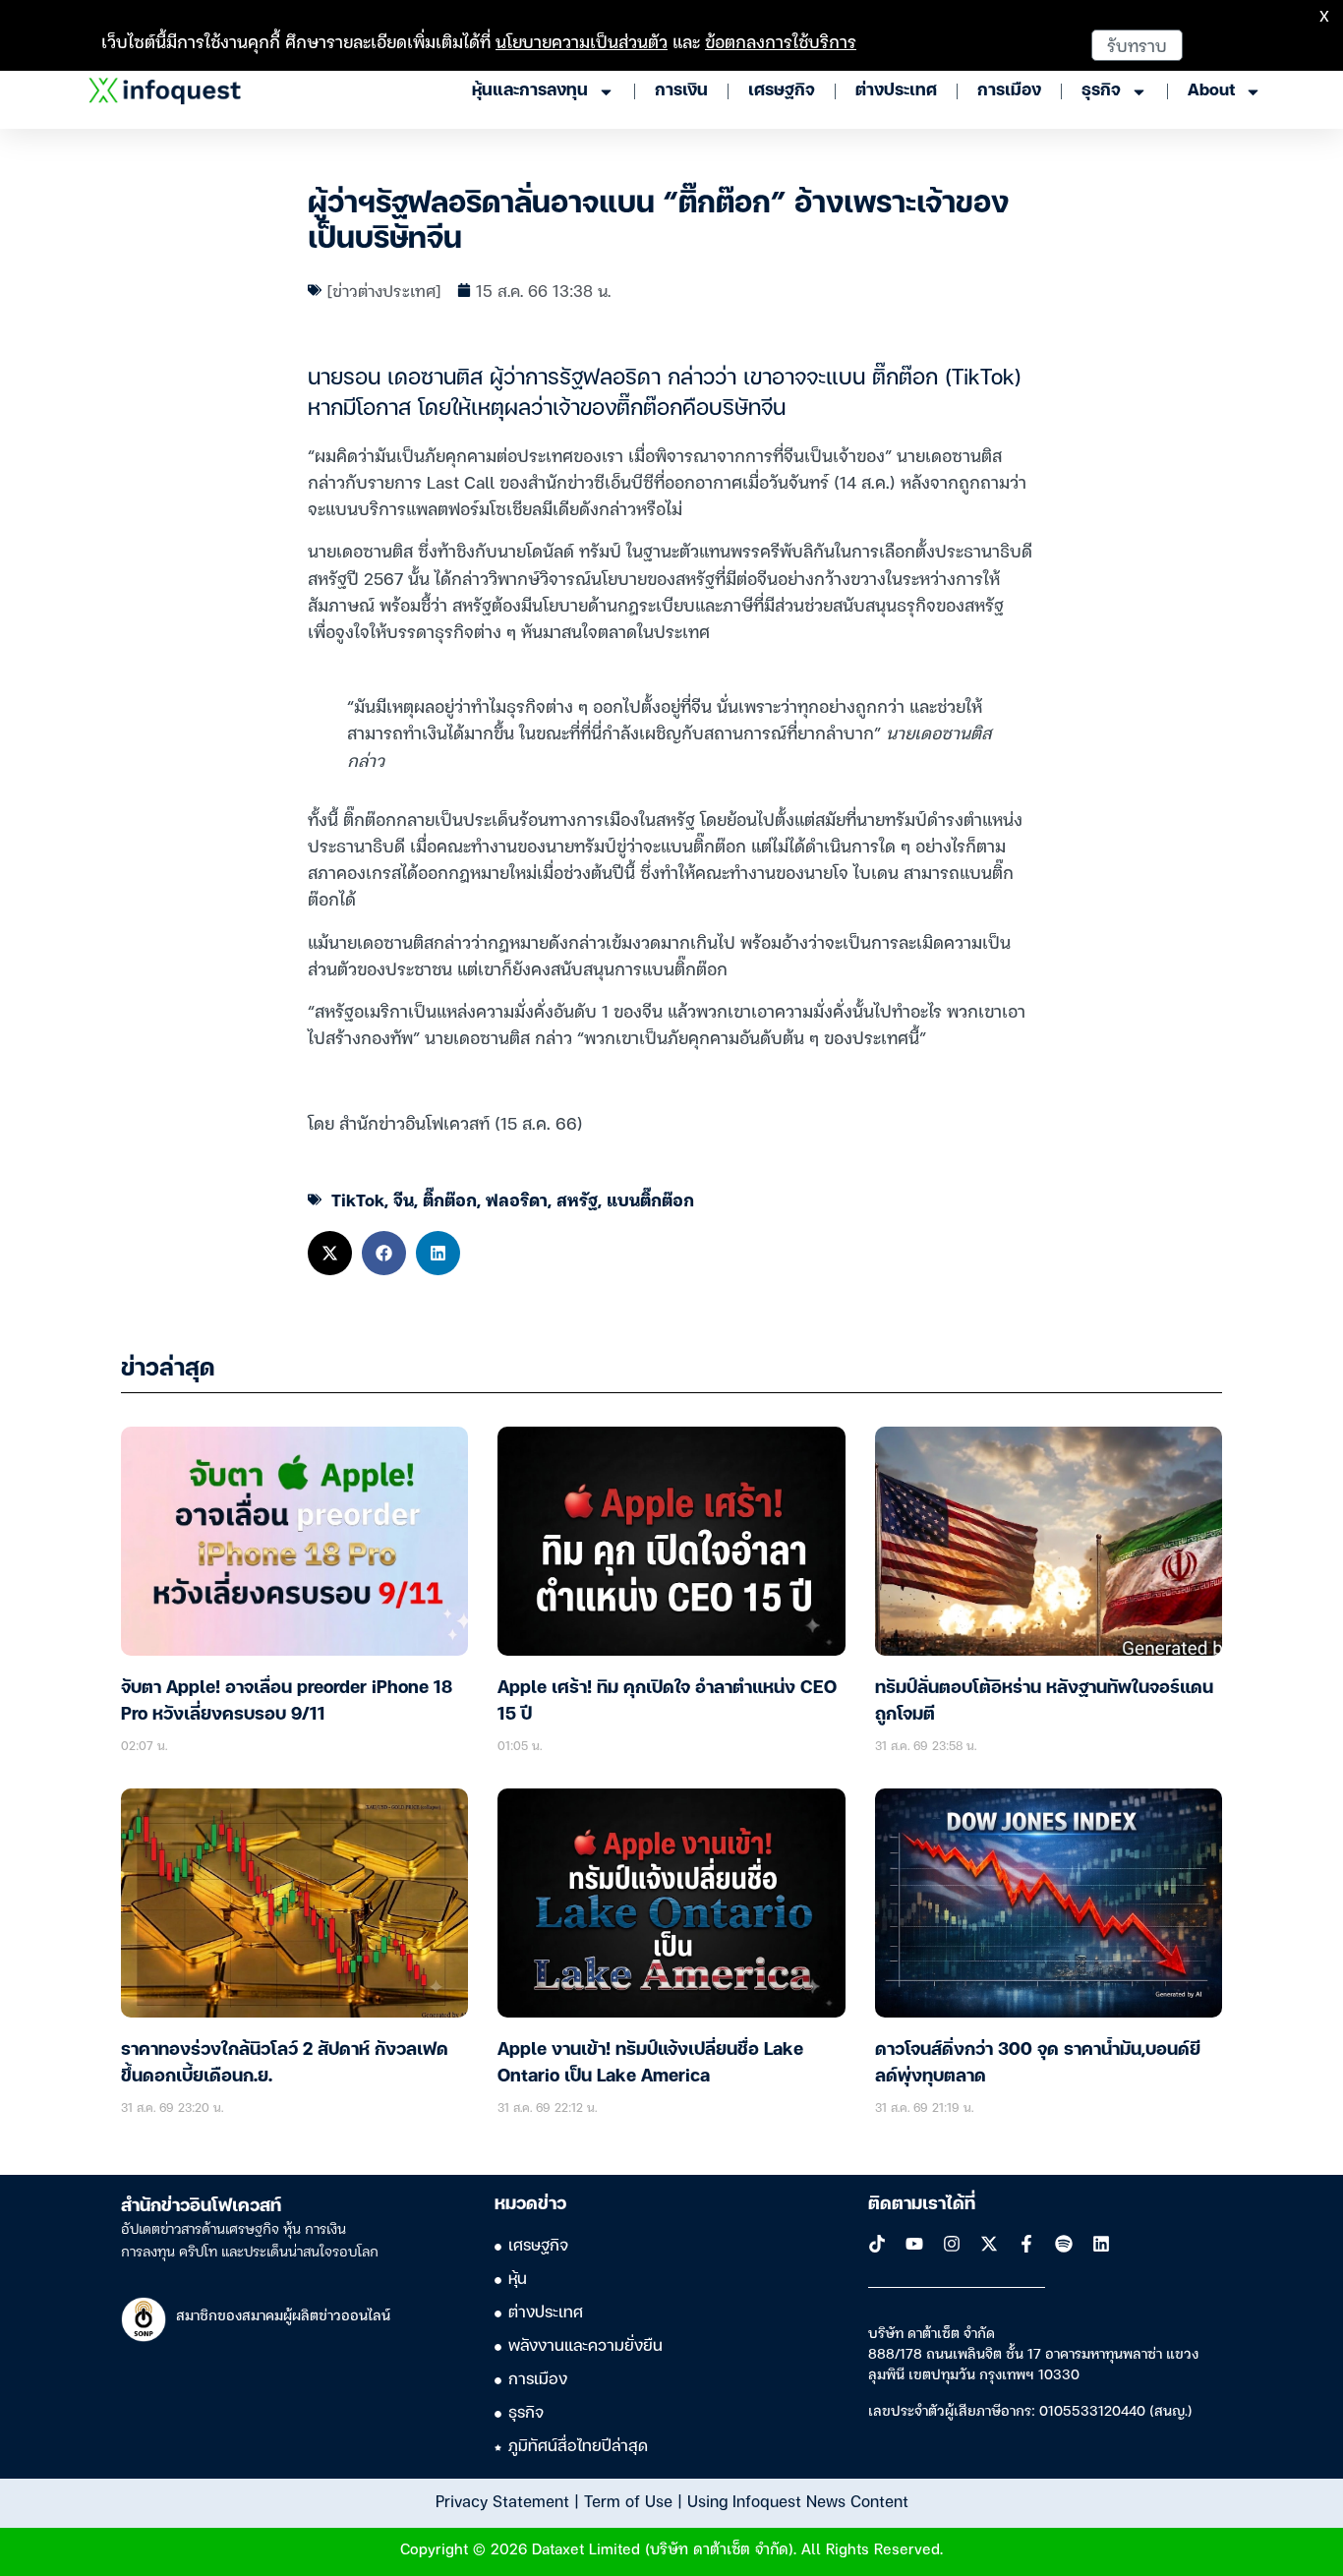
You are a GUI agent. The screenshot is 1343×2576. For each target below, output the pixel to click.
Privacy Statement (502, 2500)
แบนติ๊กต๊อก (650, 1199)
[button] (330, 1253)
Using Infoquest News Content (798, 2500)
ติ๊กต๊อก (450, 1199)
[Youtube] (914, 2244)
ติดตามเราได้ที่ (922, 2204)
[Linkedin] (1101, 2244)
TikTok (358, 1199)
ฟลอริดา (517, 1199)
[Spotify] (1064, 2244)
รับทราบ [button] (1137, 45)
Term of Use (628, 2500)
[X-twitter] (989, 2244)
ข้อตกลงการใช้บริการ (781, 41)
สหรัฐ (577, 1199)
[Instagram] (952, 2244)
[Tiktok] (877, 2244)
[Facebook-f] (1026, 2244)
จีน (404, 1199)
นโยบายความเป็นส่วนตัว (582, 41)
